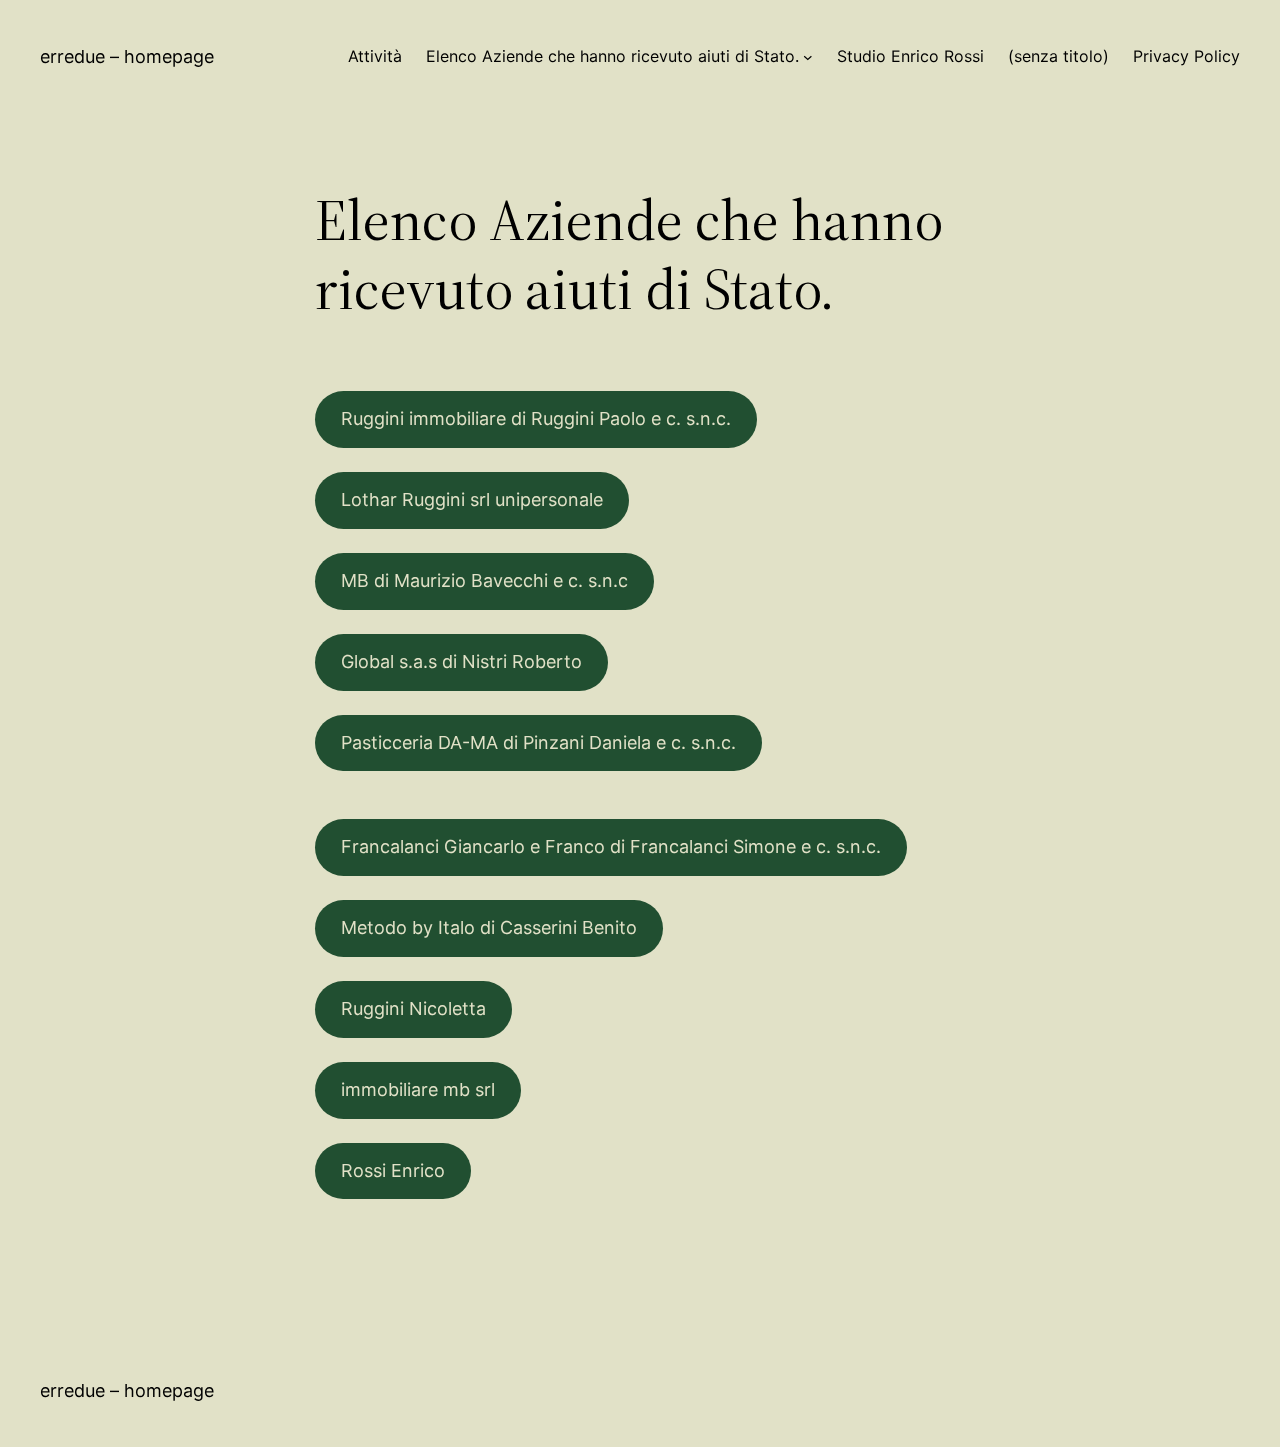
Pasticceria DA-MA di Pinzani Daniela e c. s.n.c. (538, 742)
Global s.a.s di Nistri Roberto (461, 661)
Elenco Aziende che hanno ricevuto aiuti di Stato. (612, 56)
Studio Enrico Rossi (910, 56)
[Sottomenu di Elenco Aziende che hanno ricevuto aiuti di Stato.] (808, 57)
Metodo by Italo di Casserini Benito (489, 927)
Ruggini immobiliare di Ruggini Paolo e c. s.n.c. (536, 418)
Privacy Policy (1186, 56)
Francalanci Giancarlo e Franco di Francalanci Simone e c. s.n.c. (611, 846)
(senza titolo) (1058, 56)
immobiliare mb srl (418, 1089)
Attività (375, 56)
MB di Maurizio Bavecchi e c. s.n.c (484, 580)
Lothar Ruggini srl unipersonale (472, 499)
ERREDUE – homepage (127, 56)
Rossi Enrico (393, 1170)
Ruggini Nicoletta (413, 1008)
